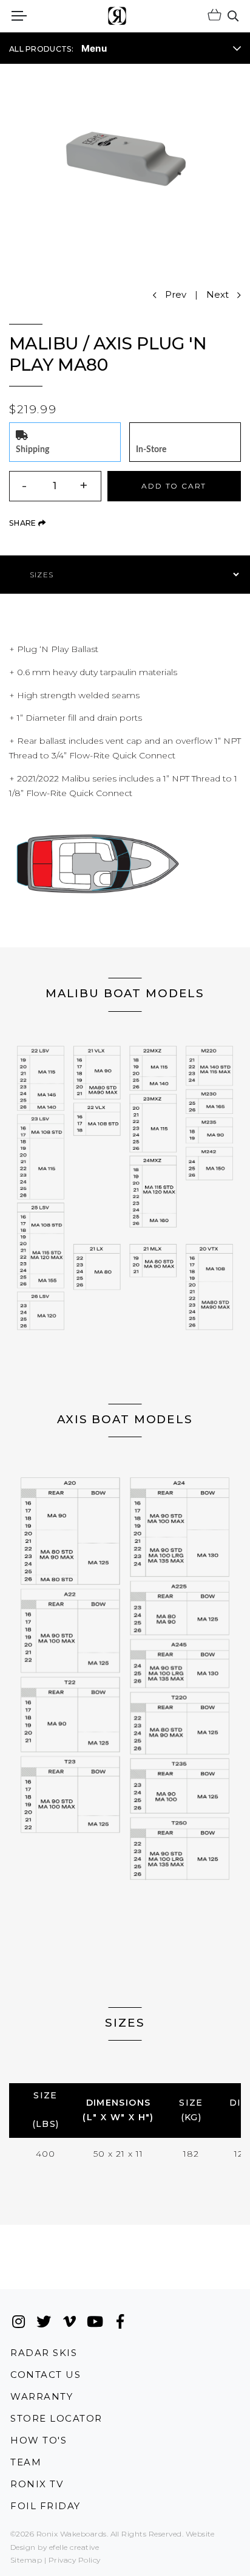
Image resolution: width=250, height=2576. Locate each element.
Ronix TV (37, 2484)
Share (27, 523)
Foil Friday (46, 2506)
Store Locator (56, 2418)
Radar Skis (44, 2352)
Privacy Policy (75, 2560)
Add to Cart (174, 486)
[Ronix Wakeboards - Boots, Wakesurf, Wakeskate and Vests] (117, 16)
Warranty (42, 2396)
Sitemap (26, 2560)
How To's (39, 2440)
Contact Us (46, 2375)
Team (26, 2462)
